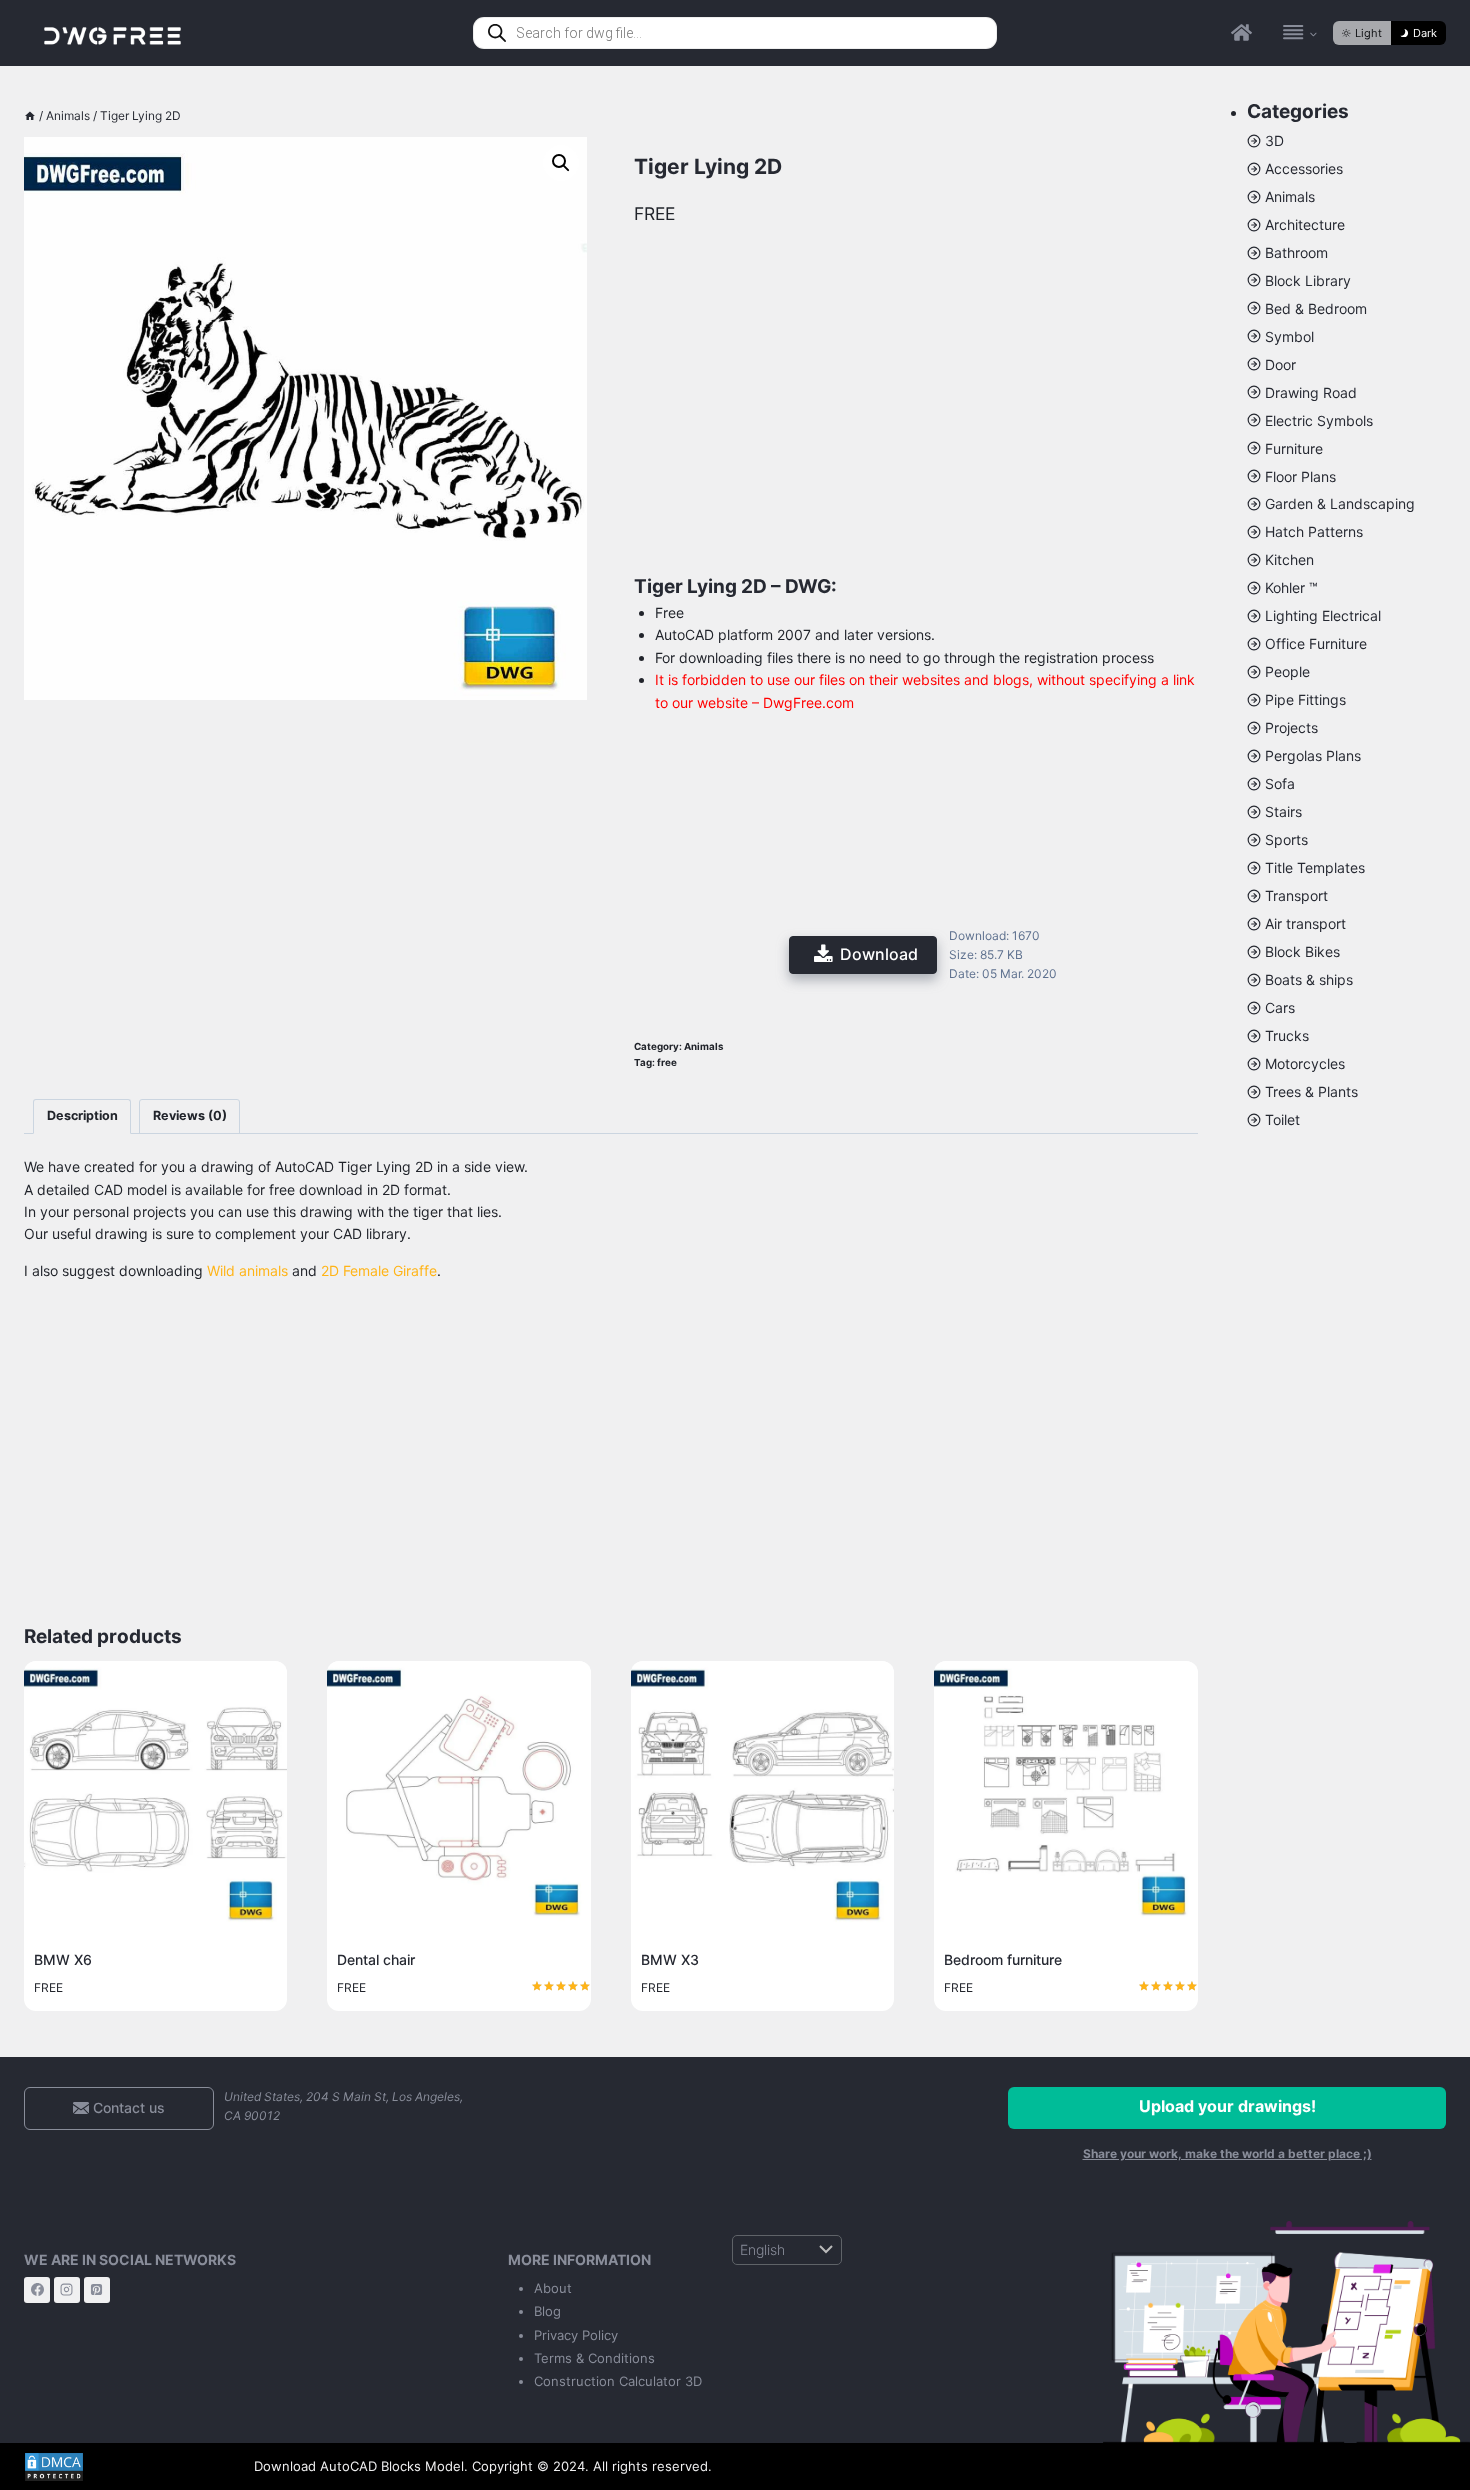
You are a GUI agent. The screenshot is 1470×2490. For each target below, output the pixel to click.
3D (1274, 140)
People (1287, 671)
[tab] (82, 1116)
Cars (1280, 1007)
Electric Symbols (1319, 420)
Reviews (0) (190, 1115)
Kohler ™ (1291, 587)
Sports (1286, 839)
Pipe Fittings (1305, 699)
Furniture (1294, 448)
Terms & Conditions (594, 2358)
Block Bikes (1302, 951)
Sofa (1280, 783)
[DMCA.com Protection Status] (124, 2467)
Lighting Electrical (1323, 615)
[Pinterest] (97, 2290)
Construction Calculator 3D (618, 2381)
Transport (1296, 895)
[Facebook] (37, 2290)
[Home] (30, 115)
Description (82, 1115)
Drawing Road (1311, 392)
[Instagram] (67, 2290)
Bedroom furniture (1003, 1959)
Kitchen (1289, 559)
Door (1280, 364)
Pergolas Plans (1313, 755)
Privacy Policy (576, 2335)
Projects (1291, 727)
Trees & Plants (1311, 1091)
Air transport (1305, 923)
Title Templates (1315, 867)
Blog (547, 2311)
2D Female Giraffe (379, 1270)
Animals (704, 1046)
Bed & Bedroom (1316, 308)
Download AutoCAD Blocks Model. (361, 2466)
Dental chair (376, 1959)
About (553, 2288)
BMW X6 (63, 1959)
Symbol (1289, 336)
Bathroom (1296, 252)
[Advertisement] (305, 817)
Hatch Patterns (1314, 531)
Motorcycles (1305, 1063)
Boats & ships (1309, 979)
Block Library (1308, 280)
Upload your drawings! (1227, 2106)
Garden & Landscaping (1340, 503)
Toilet (1282, 1119)
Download (879, 954)
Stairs (1283, 811)
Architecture (1305, 224)
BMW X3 (670, 1959)
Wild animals (247, 1270)
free (667, 1062)
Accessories (1304, 168)
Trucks (1287, 1035)
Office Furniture (1316, 643)
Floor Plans (1300, 476)
